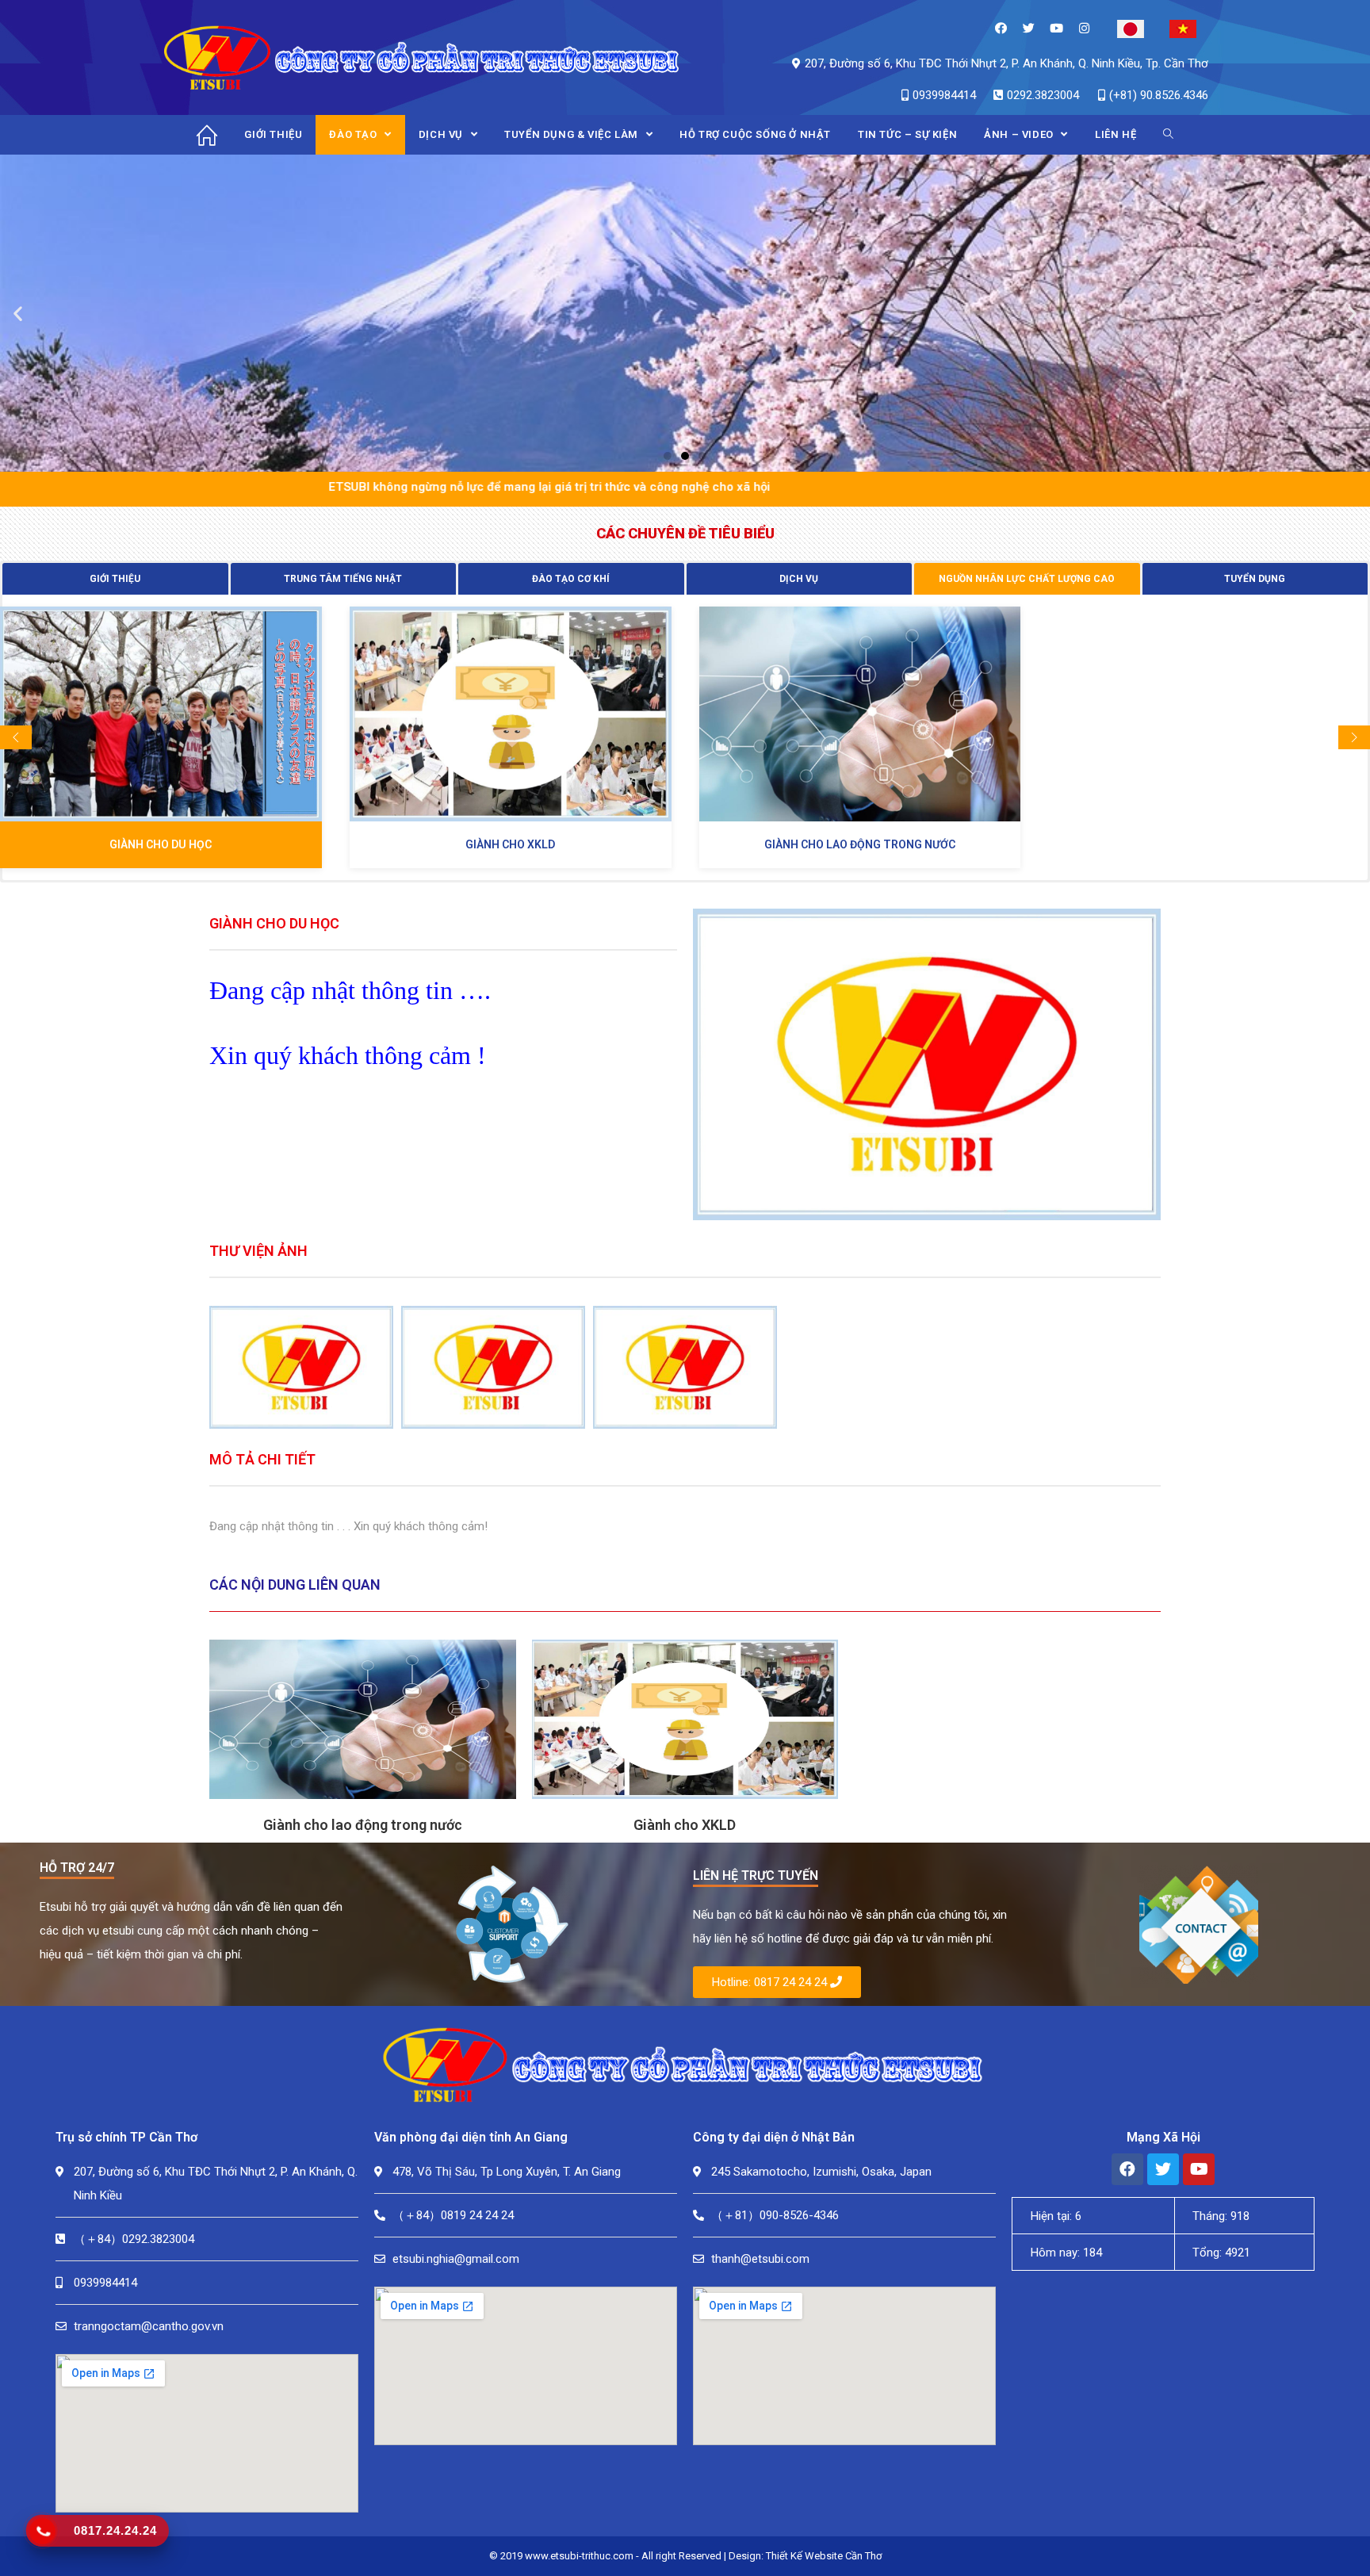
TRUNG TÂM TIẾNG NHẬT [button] (343, 579)
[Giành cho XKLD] (511, 714)
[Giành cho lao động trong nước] (860, 714)
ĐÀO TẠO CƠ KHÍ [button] (571, 579)
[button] (668, 456)
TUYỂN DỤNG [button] (1255, 579)
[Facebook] (1001, 28)
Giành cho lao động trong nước (860, 844)
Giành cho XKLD (510, 844)
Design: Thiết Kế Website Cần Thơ (805, 2556)
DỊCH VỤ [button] (799, 579)
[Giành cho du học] (161, 714)
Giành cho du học (161, 844)
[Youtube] (1056, 28)
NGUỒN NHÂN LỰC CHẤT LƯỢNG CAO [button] (1027, 579)
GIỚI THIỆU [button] (115, 579)
